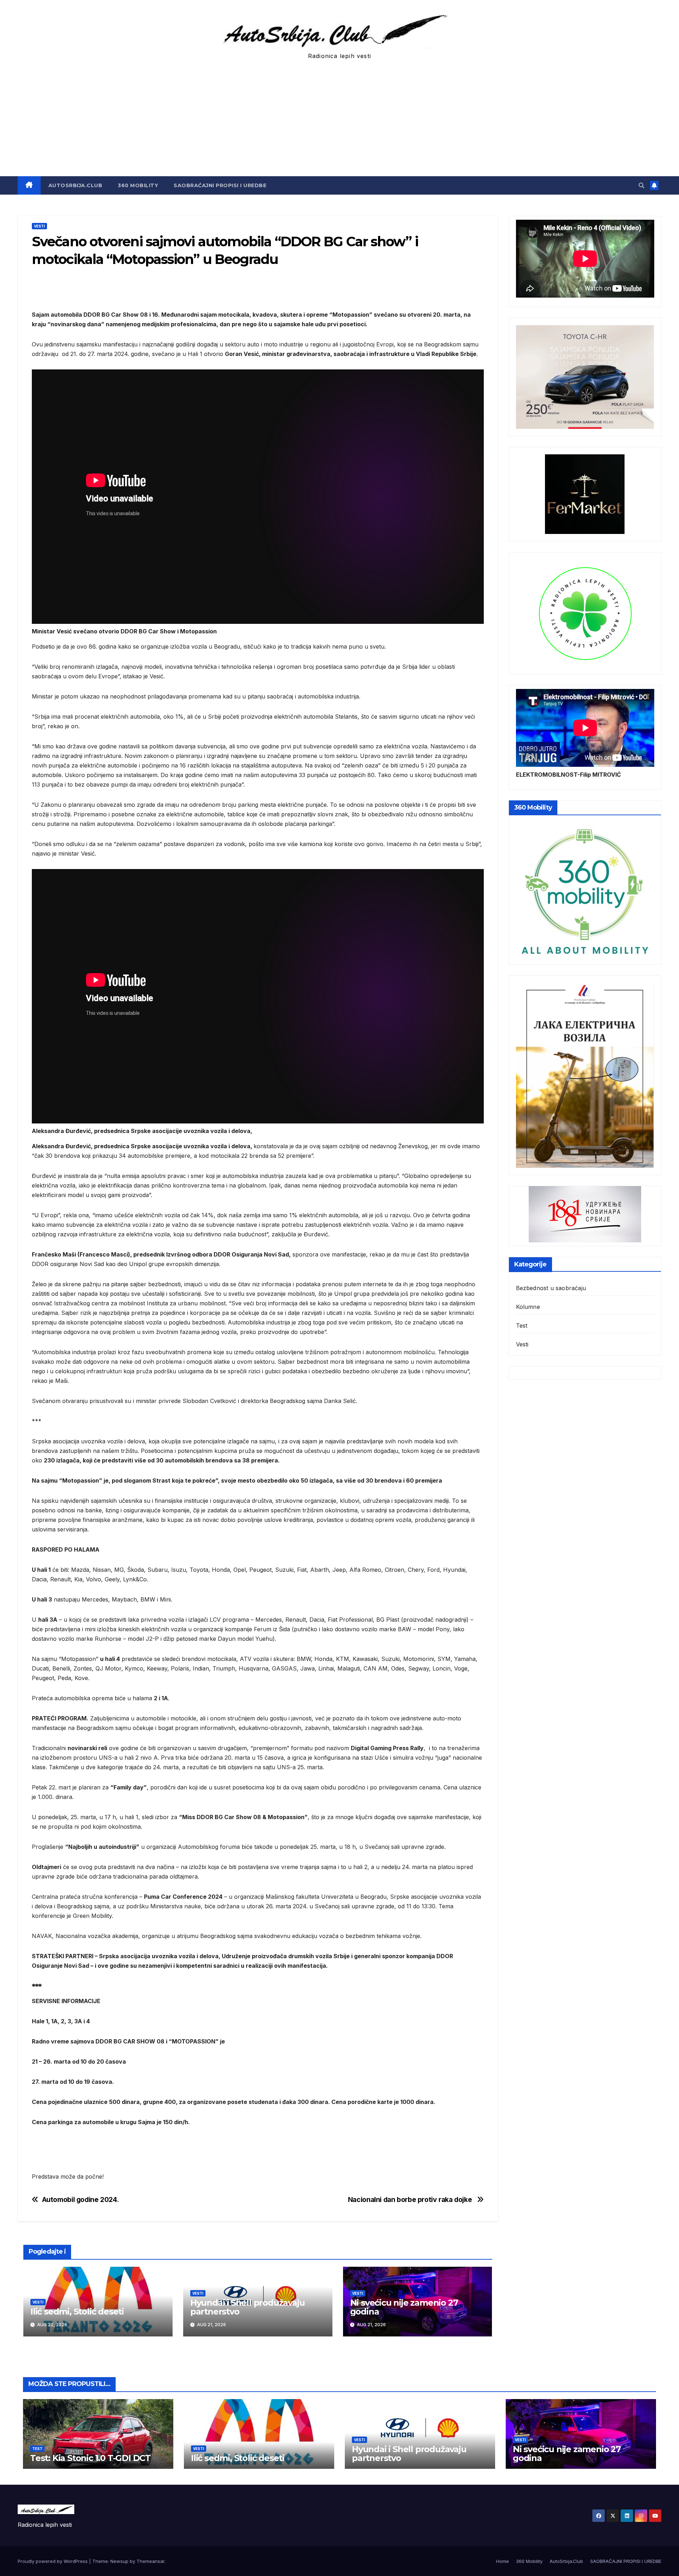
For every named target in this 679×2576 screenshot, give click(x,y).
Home (503, 2561)
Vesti (39, 226)
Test (522, 1326)
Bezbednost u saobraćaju (551, 1288)
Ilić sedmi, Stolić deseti (77, 2311)
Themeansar (150, 2561)
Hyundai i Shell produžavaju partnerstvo (248, 2307)
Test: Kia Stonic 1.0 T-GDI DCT (90, 2458)
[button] (642, 185)
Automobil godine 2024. (80, 2200)
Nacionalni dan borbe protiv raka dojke (411, 2200)
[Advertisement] (339, 123)
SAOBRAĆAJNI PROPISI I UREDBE (220, 185)
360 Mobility (138, 185)
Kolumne (528, 1307)
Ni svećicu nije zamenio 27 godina (404, 2307)
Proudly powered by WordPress (53, 2561)
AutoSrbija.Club (76, 185)
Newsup (119, 2561)
